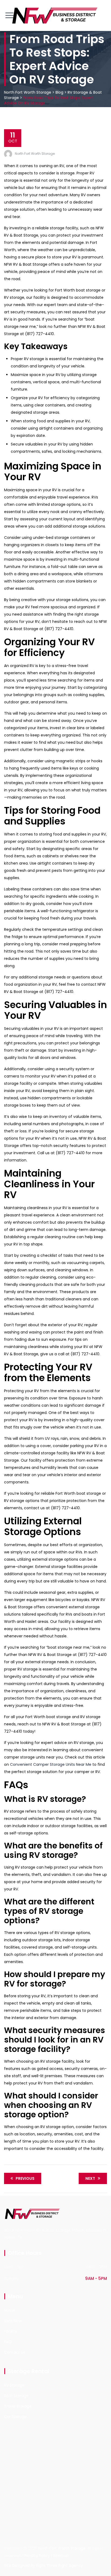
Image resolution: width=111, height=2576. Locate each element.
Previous (25, 2178)
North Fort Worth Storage (35, 154)
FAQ (8, 2342)
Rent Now (13, 2321)
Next (90, 2178)
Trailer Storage (18, 2406)
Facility (11, 2331)
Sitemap (61, 2556)
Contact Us (15, 2352)
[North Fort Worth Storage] (55, 15)
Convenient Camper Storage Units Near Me (51, 1764)
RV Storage (14, 2385)
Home (10, 2310)
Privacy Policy (37, 2556)
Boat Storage (16, 2396)
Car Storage (15, 2417)
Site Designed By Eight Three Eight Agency (44, 2566)
